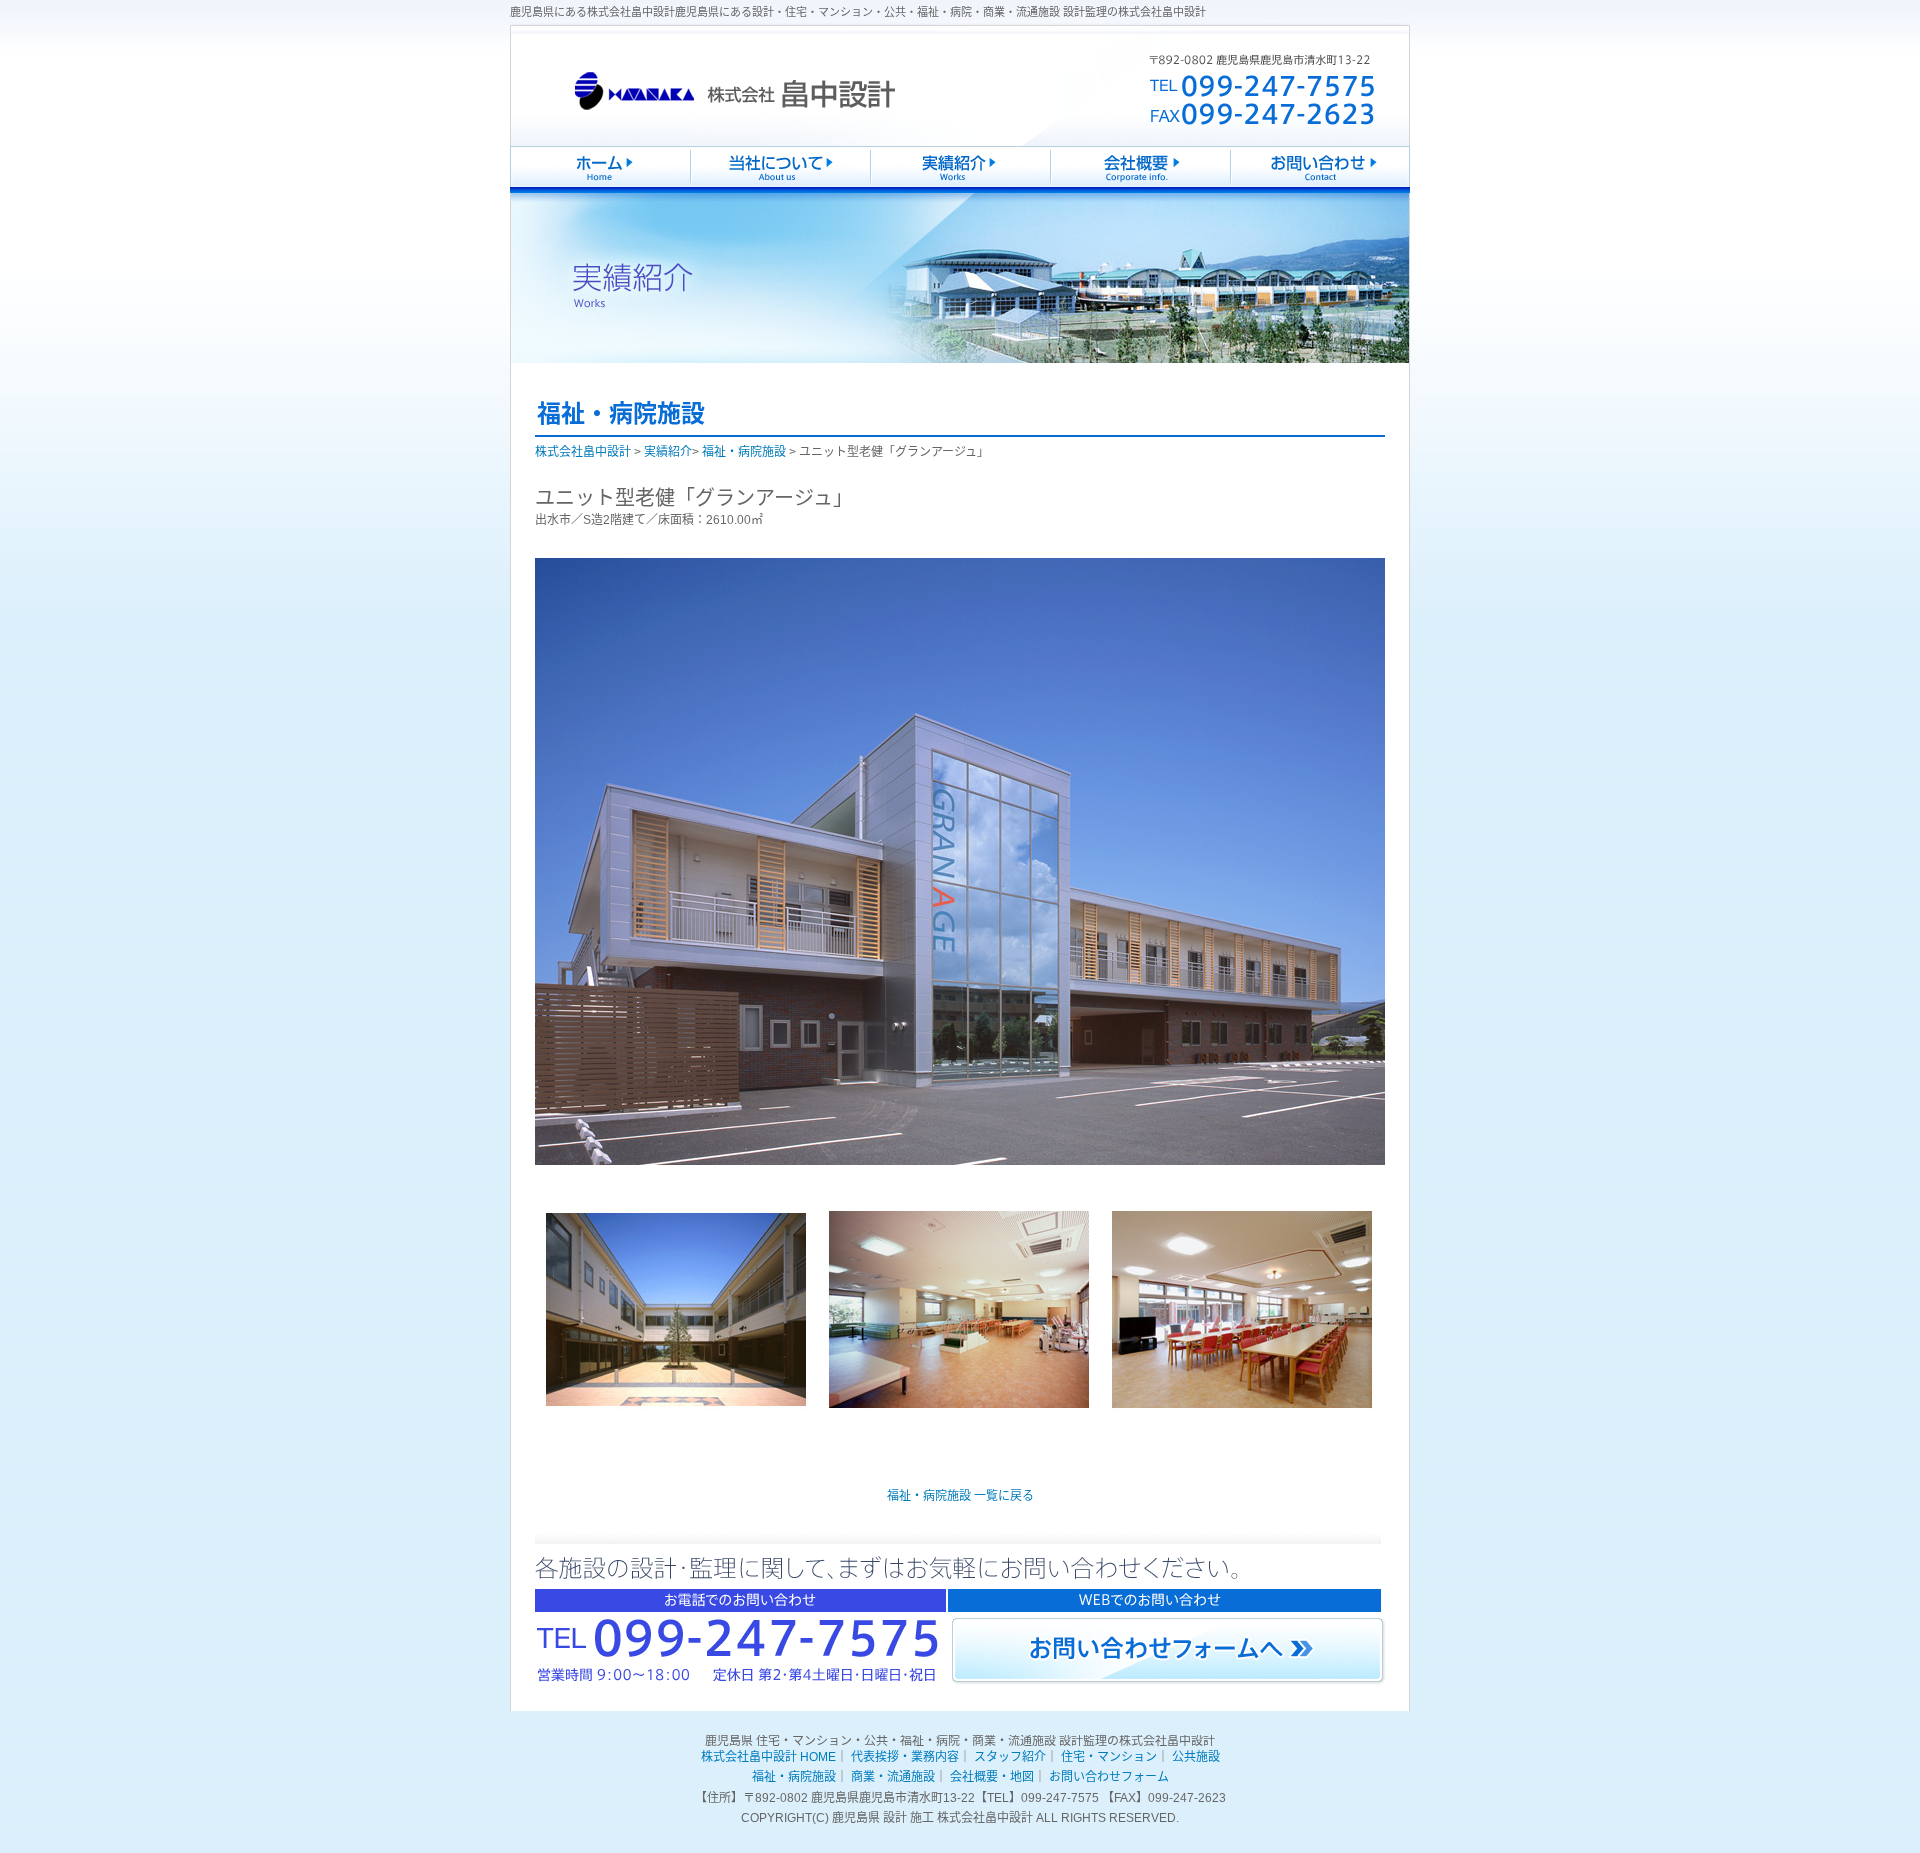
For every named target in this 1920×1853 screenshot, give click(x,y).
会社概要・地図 (992, 1777)
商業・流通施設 (893, 1777)
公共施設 (1196, 1757)
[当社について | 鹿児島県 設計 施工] (780, 193)
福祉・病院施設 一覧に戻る (960, 1496)
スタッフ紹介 (1010, 1757)
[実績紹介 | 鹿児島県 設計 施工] (960, 193)
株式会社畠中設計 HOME (768, 1757)
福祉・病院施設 (794, 1777)
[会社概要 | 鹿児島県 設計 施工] (1140, 193)
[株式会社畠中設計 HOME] (600, 193)
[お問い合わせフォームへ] (1168, 1651)
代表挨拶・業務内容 (905, 1757)
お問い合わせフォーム (1109, 1777)
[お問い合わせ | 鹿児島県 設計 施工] (1320, 193)
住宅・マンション (1109, 1757)
